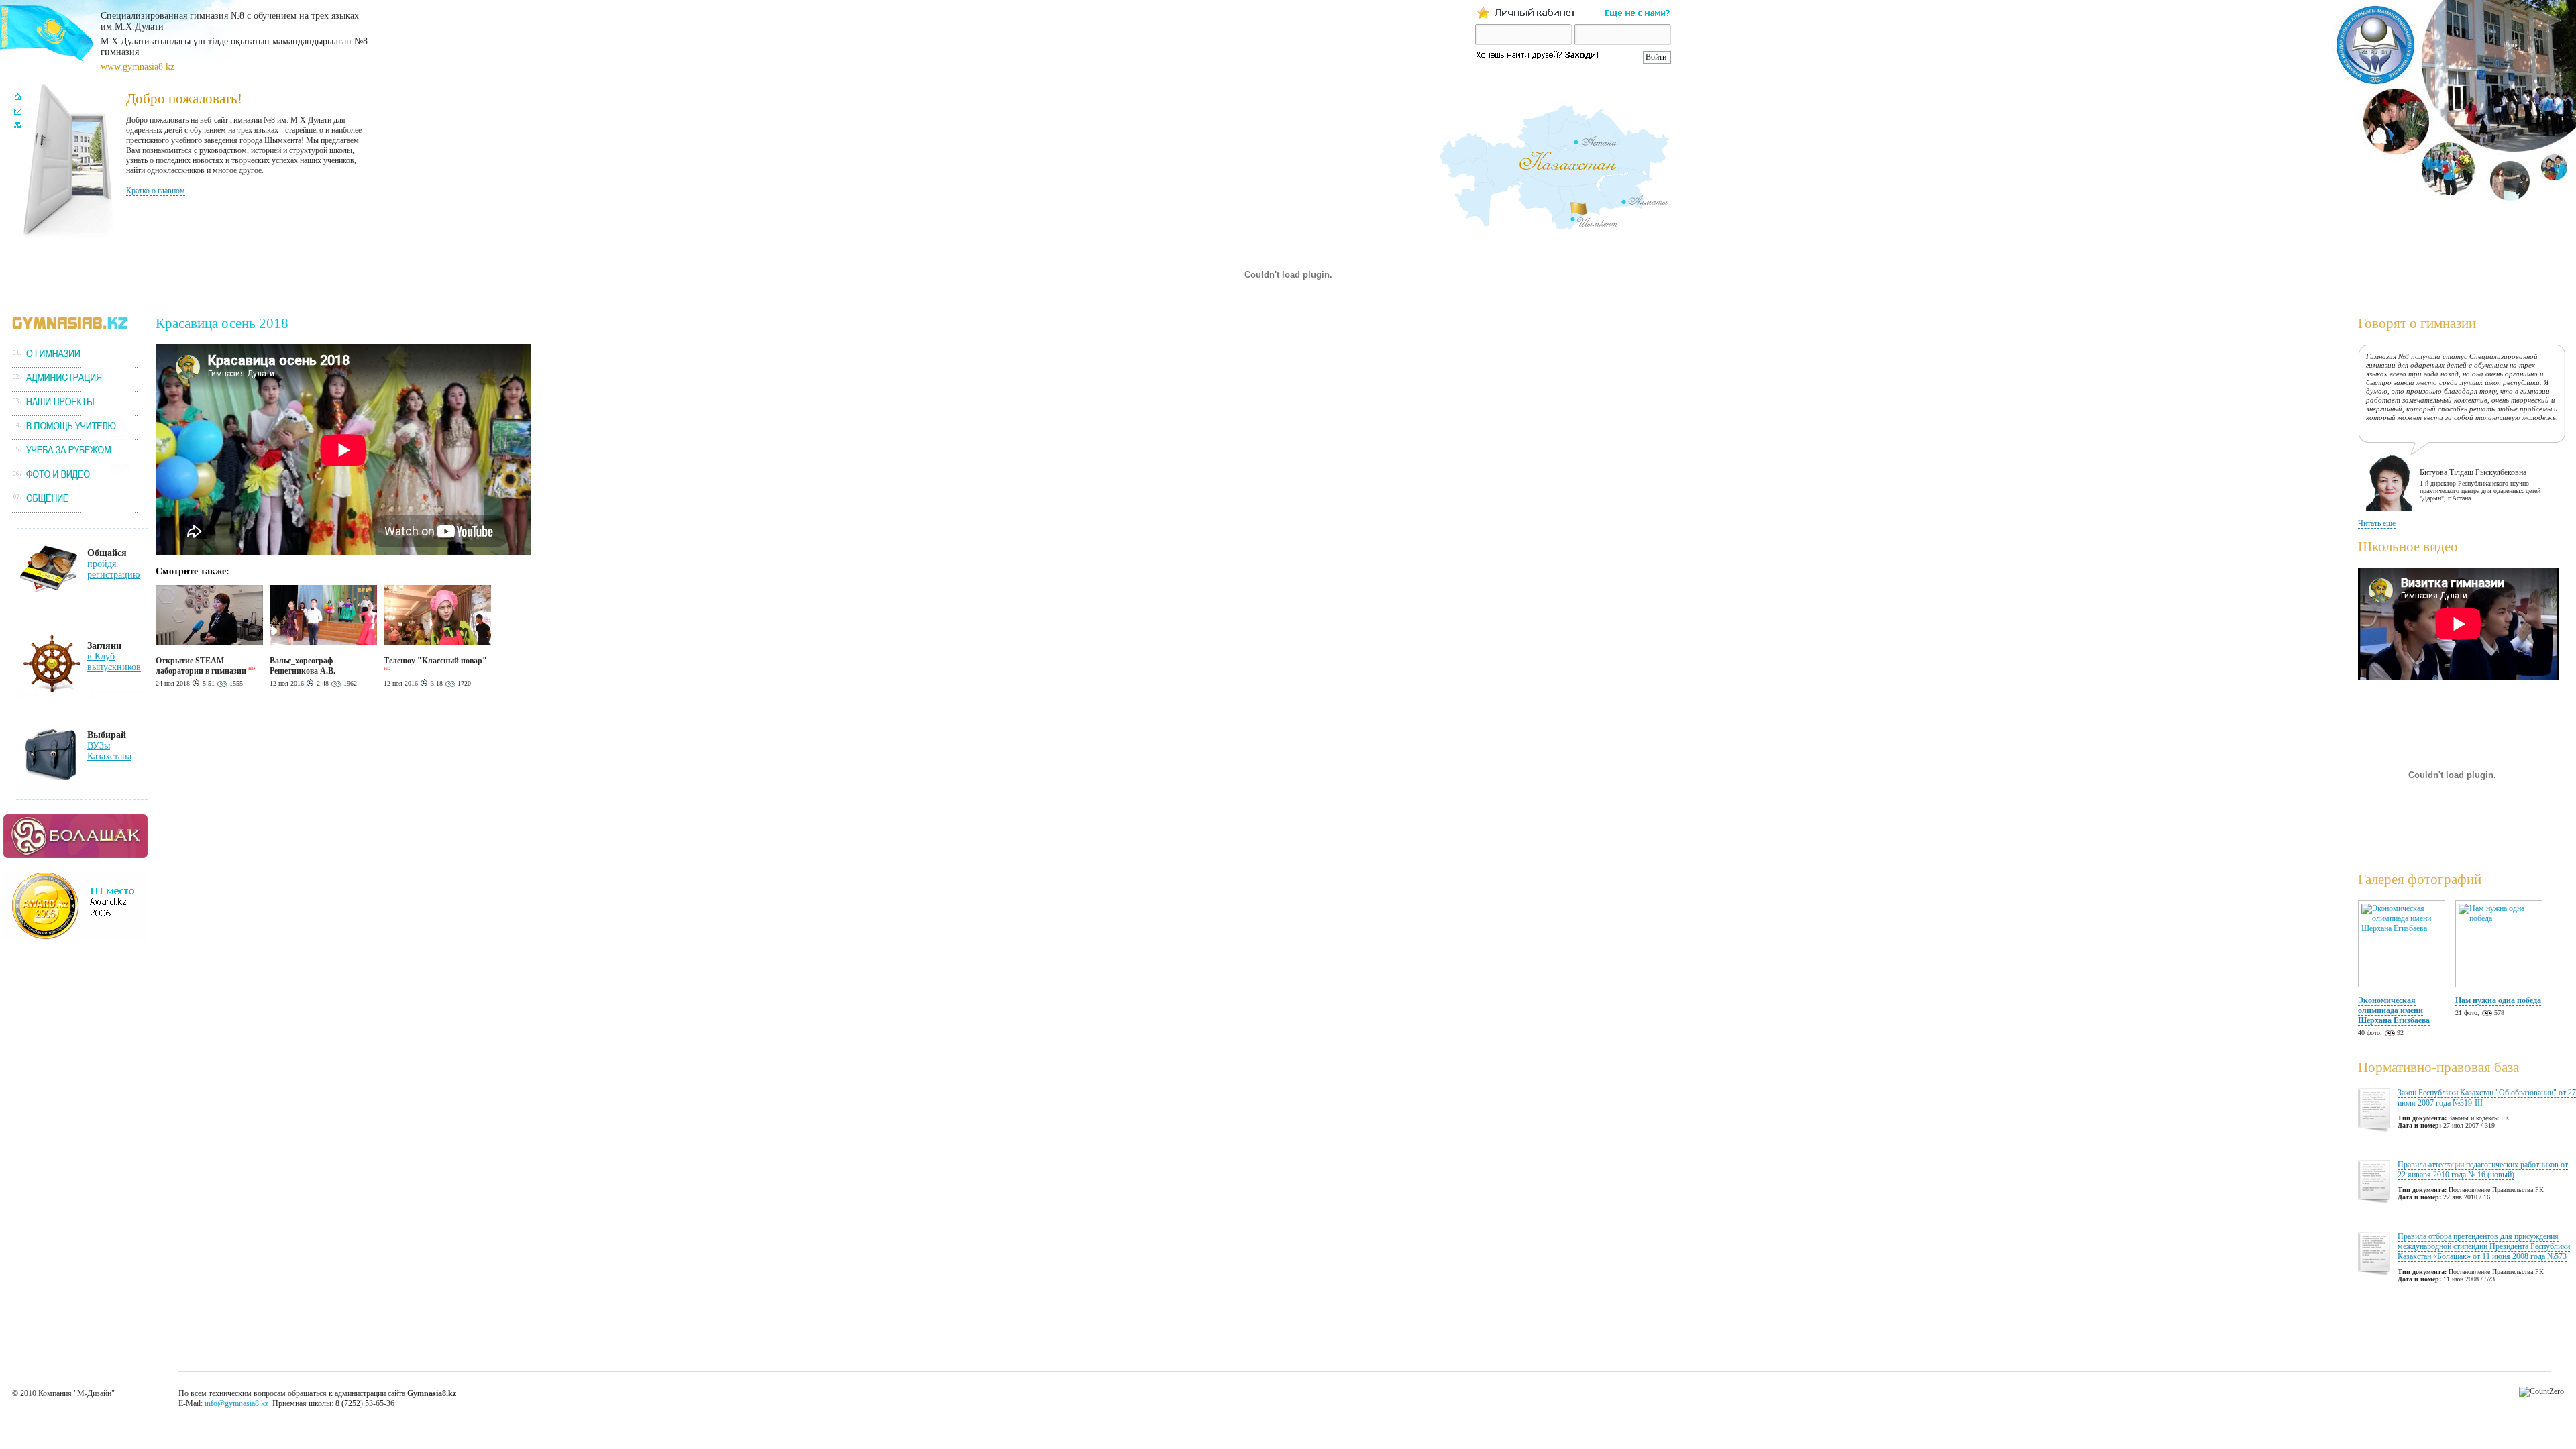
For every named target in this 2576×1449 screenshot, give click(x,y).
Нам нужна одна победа (2498, 1000)
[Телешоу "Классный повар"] (437, 643)
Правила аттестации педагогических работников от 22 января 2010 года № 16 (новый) (2483, 1170)
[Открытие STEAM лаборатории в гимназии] (209, 643)
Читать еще (2377, 523)
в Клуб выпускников (114, 662)
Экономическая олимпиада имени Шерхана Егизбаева (2394, 1010)
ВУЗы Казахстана (109, 751)
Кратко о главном (156, 191)
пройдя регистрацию (113, 569)
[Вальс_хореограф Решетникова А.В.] (323, 643)
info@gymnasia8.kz (236, 1403)
